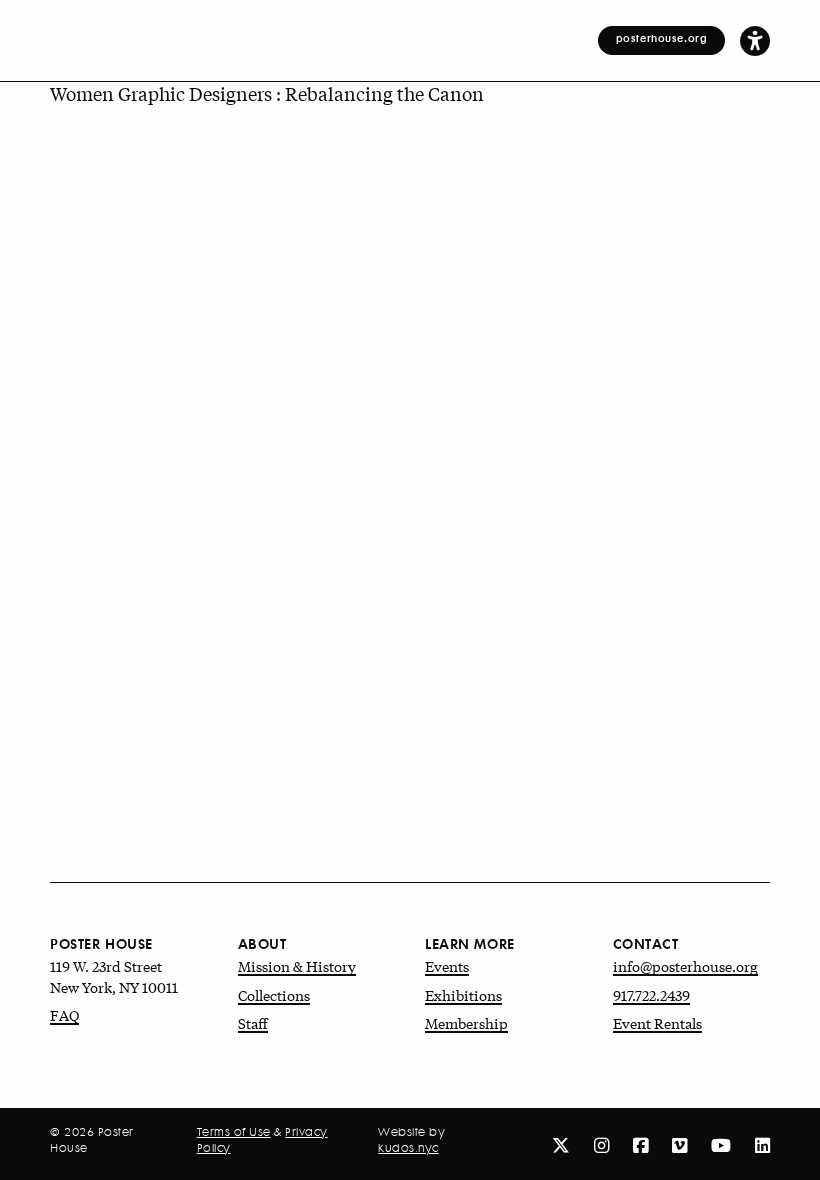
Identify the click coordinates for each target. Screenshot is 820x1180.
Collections (274, 995)
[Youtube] (721, 1144)
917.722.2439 (651, 995)
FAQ (64, 1015)
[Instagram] (601, 1144)
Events (447, 966)
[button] (755, 40)
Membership (466, 1023)
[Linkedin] (762, 1144)
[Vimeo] (679, 1144)
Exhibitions (463, 995)
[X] (561, 1144)
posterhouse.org (662, 38)
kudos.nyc (408, 1148)
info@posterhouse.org (685, 966)
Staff (253, 1023)
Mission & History (297, 966)
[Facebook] (640, 1144)
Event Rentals (657, 1023)
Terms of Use (234, 1132)
